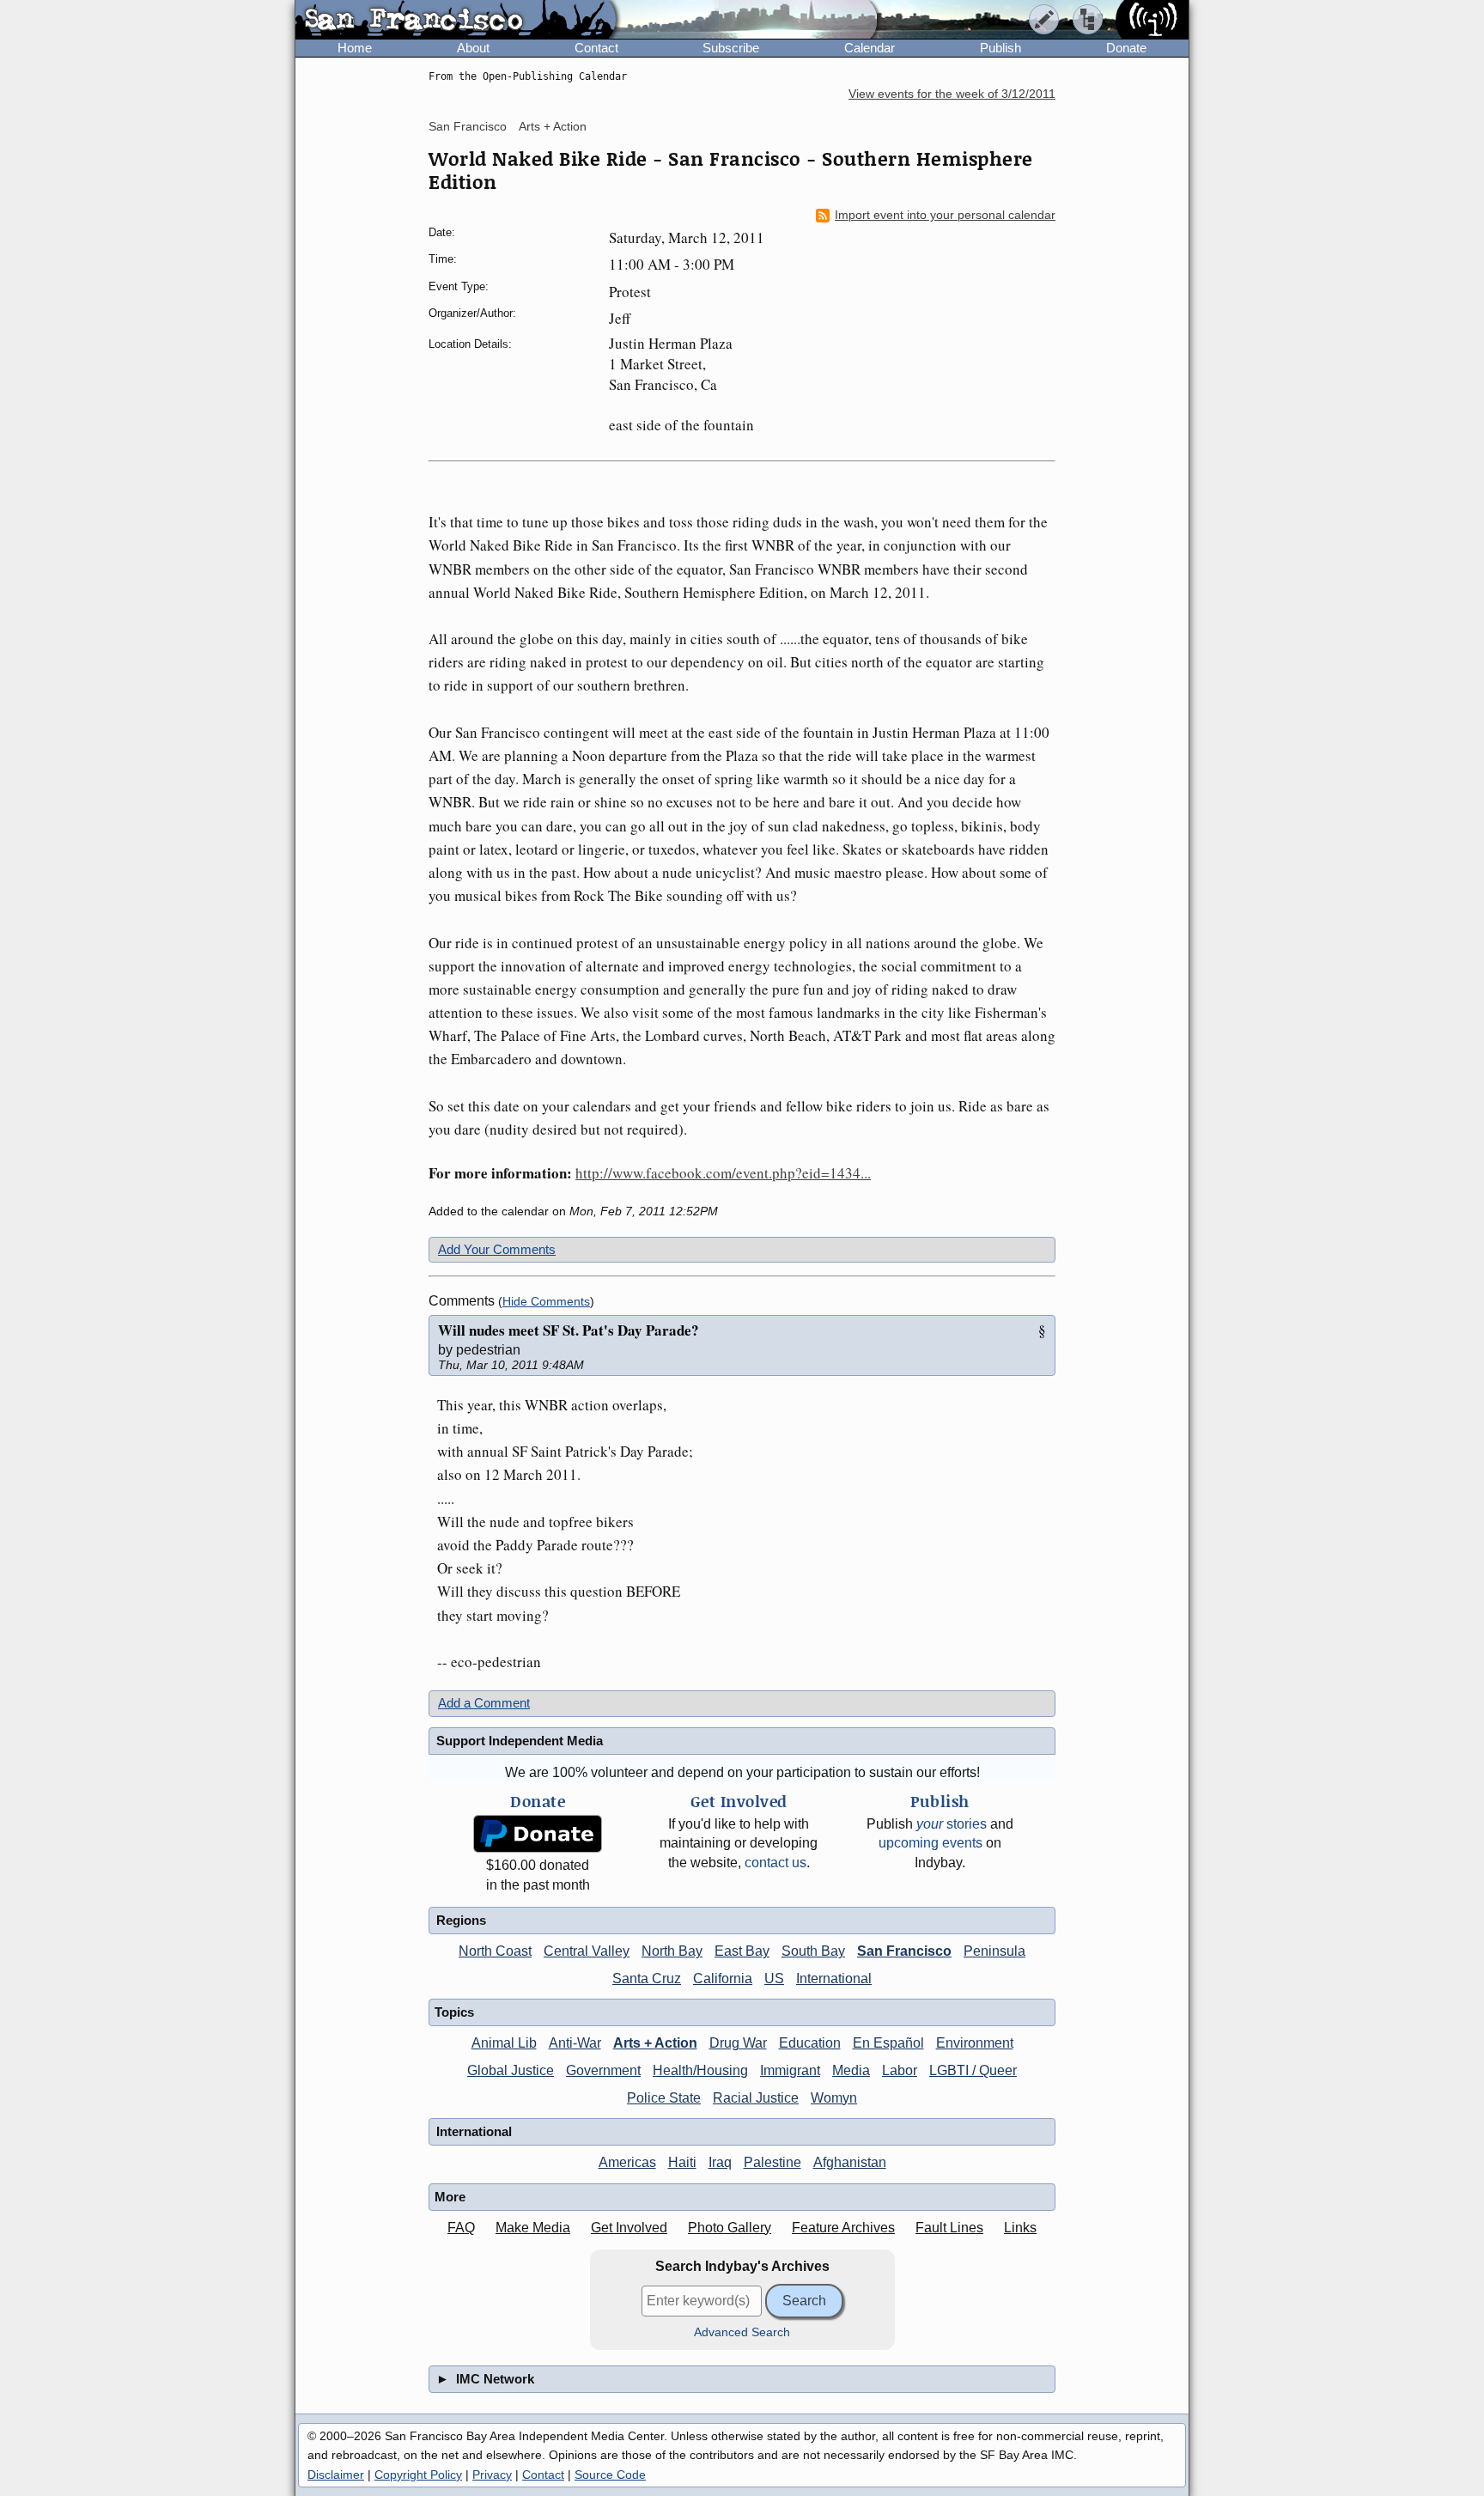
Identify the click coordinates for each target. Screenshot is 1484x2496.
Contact (596, 48)
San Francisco (468, 126)
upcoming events (931, 1843)
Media (851, 2070)
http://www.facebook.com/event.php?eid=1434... (723, 1173)
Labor (900, 2070)
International (834, 1979)
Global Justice (511, 2070)
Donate (1126, 48)
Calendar (870, 48)
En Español (888, 2043)
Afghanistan (850, 2162)
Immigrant (790, 2070)
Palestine (772, 2162)
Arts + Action (553, 126)
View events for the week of (952, 94)
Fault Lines (949, 2228)
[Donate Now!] (538, 1834)
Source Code (610, 2475)
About (473, 48)
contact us (775, 1863)
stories (952, 1824)
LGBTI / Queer (973, 2070)
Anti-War (575, 2043)
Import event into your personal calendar (945, 215)
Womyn (834, 2098)
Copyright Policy (418, 2475)
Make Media (533, 2228)
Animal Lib (504, 2043)
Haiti (682, 2162)
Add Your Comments (497, 1249)
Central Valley (587, 1951)
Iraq (720, 2162)
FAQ (461, 2228)
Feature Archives (843, 2228)
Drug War (738, 2043)
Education (810, 2043)
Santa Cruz (647, 1979)
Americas (627, 2162)
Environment (975, 2043)
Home (355, 48)
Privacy (492, 2475)
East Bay (742, 1951)
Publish (1000, 48)
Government (603, 2070)
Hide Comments (546, 1302)
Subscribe (731, 48)
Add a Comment (484, 1703)
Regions (461, 1920)
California (723, 1979)
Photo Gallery (730, 2228)
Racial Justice (756, 2098)
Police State (664, 2098)
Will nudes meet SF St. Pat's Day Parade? (569, 1330)
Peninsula (994, 1951)
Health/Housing (700, 2070)
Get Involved (629, 2228)
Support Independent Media (520, 1741)
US (774, 1979)
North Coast (495, 1951)
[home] (456, 21)
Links (1020, 2228)
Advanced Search (742, 2332)
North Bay (672, 1951)
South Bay (813, 1951)
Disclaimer (336, 2475)
